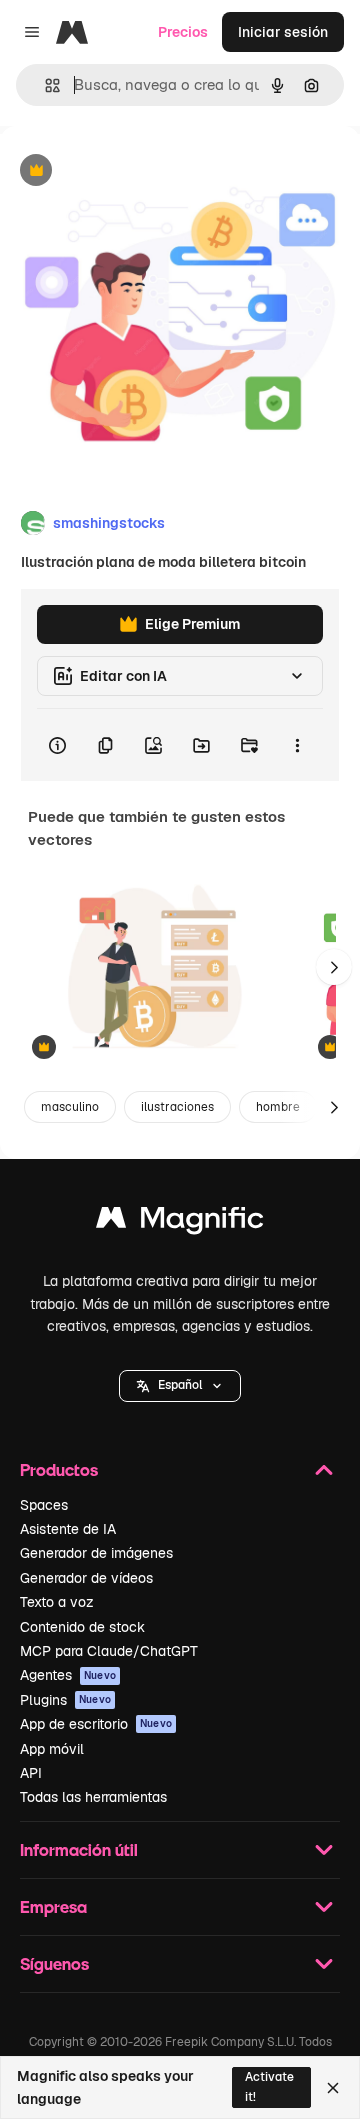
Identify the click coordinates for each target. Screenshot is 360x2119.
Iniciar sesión (283, 32)
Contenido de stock (82, 1627)
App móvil (52, 1749)
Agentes (68, 1675)
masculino (70, 1107)
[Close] (333, 2088)
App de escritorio (96, 1724)
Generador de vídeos (86, 1578)
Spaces (44, 1505)
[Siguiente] (334, 967)
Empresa (53, 1906)
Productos (59, 1469)
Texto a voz (57, 1602)
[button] (180, 1386)
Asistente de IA (68, 1529)
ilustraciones (177, 1107)
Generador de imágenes (96, 1553)
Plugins (65, 1700)
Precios (183, 32)
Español (180, 1385)
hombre (278, 1107)
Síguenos (54, 1963)
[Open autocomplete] (44, 85)
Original (128, 171)
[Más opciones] (297, 745)
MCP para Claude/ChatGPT (109, 1651)
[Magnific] (180, 1222)
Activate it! (269, 2086)
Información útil (79, 1849)
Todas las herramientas (93, 1797)
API (31, 1773)
